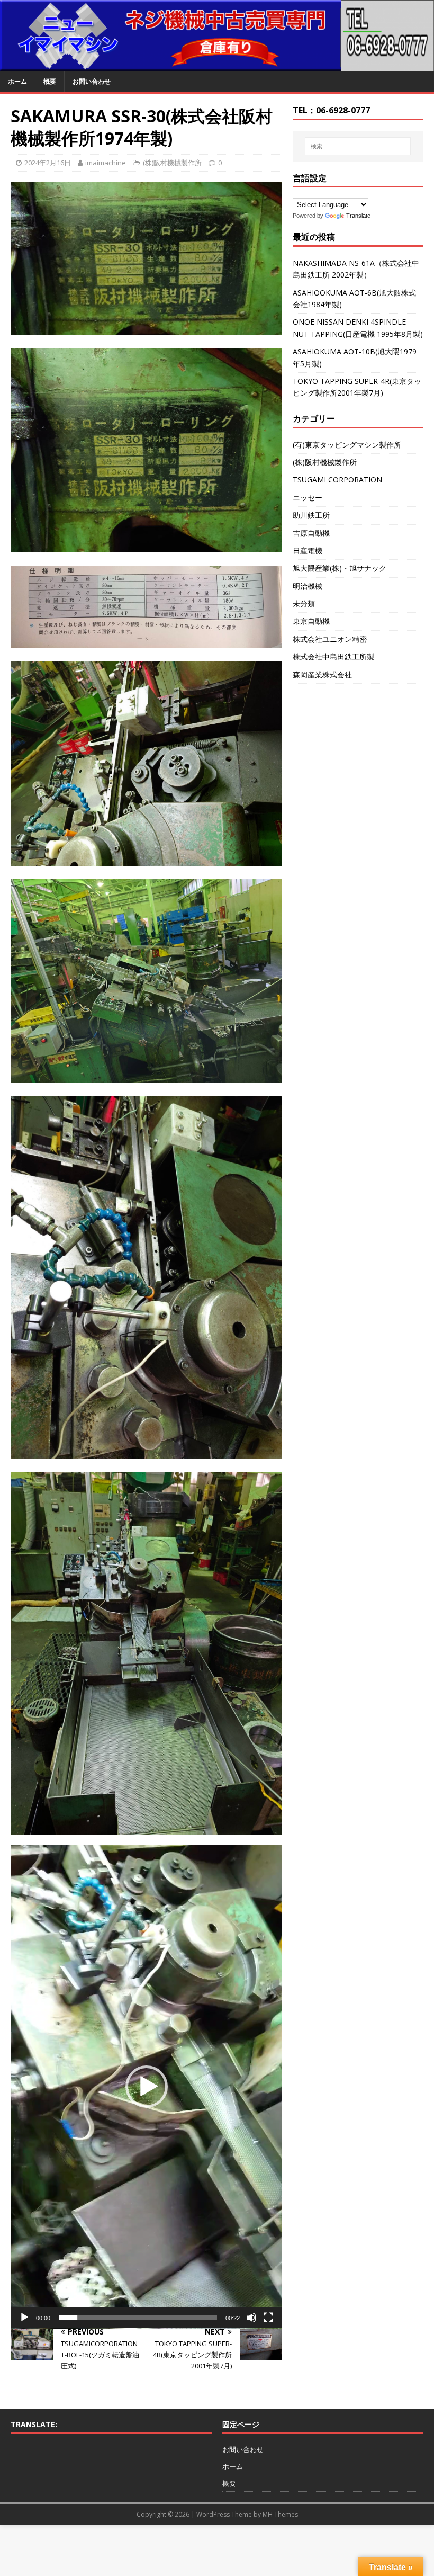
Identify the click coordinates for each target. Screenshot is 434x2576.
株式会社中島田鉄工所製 (333, 656)
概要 (50, 81)
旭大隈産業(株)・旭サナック (340, 568)
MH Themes (280, 2514)
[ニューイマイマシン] (217, 65)
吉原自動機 (311, 533)
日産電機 (308, 551)
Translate (358, 216)
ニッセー (308, 498)
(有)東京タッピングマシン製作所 (347, 445)
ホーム (17, 81)
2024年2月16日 (48, 163)
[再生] (24, 2318)
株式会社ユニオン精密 (330, 639)
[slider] (138, 2318)
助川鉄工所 (311, 515)
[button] (147, 2087)
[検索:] (358, 146)
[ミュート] (251, 2318)
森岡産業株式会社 (322, 674)
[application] (146, 2087)
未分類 (304, 603)
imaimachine (106, 163)
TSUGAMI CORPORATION (337, 480)
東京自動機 (311, 621)
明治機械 (308, 586)
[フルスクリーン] (268, 2318)
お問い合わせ (92, 81)
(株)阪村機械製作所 (172, 163)
